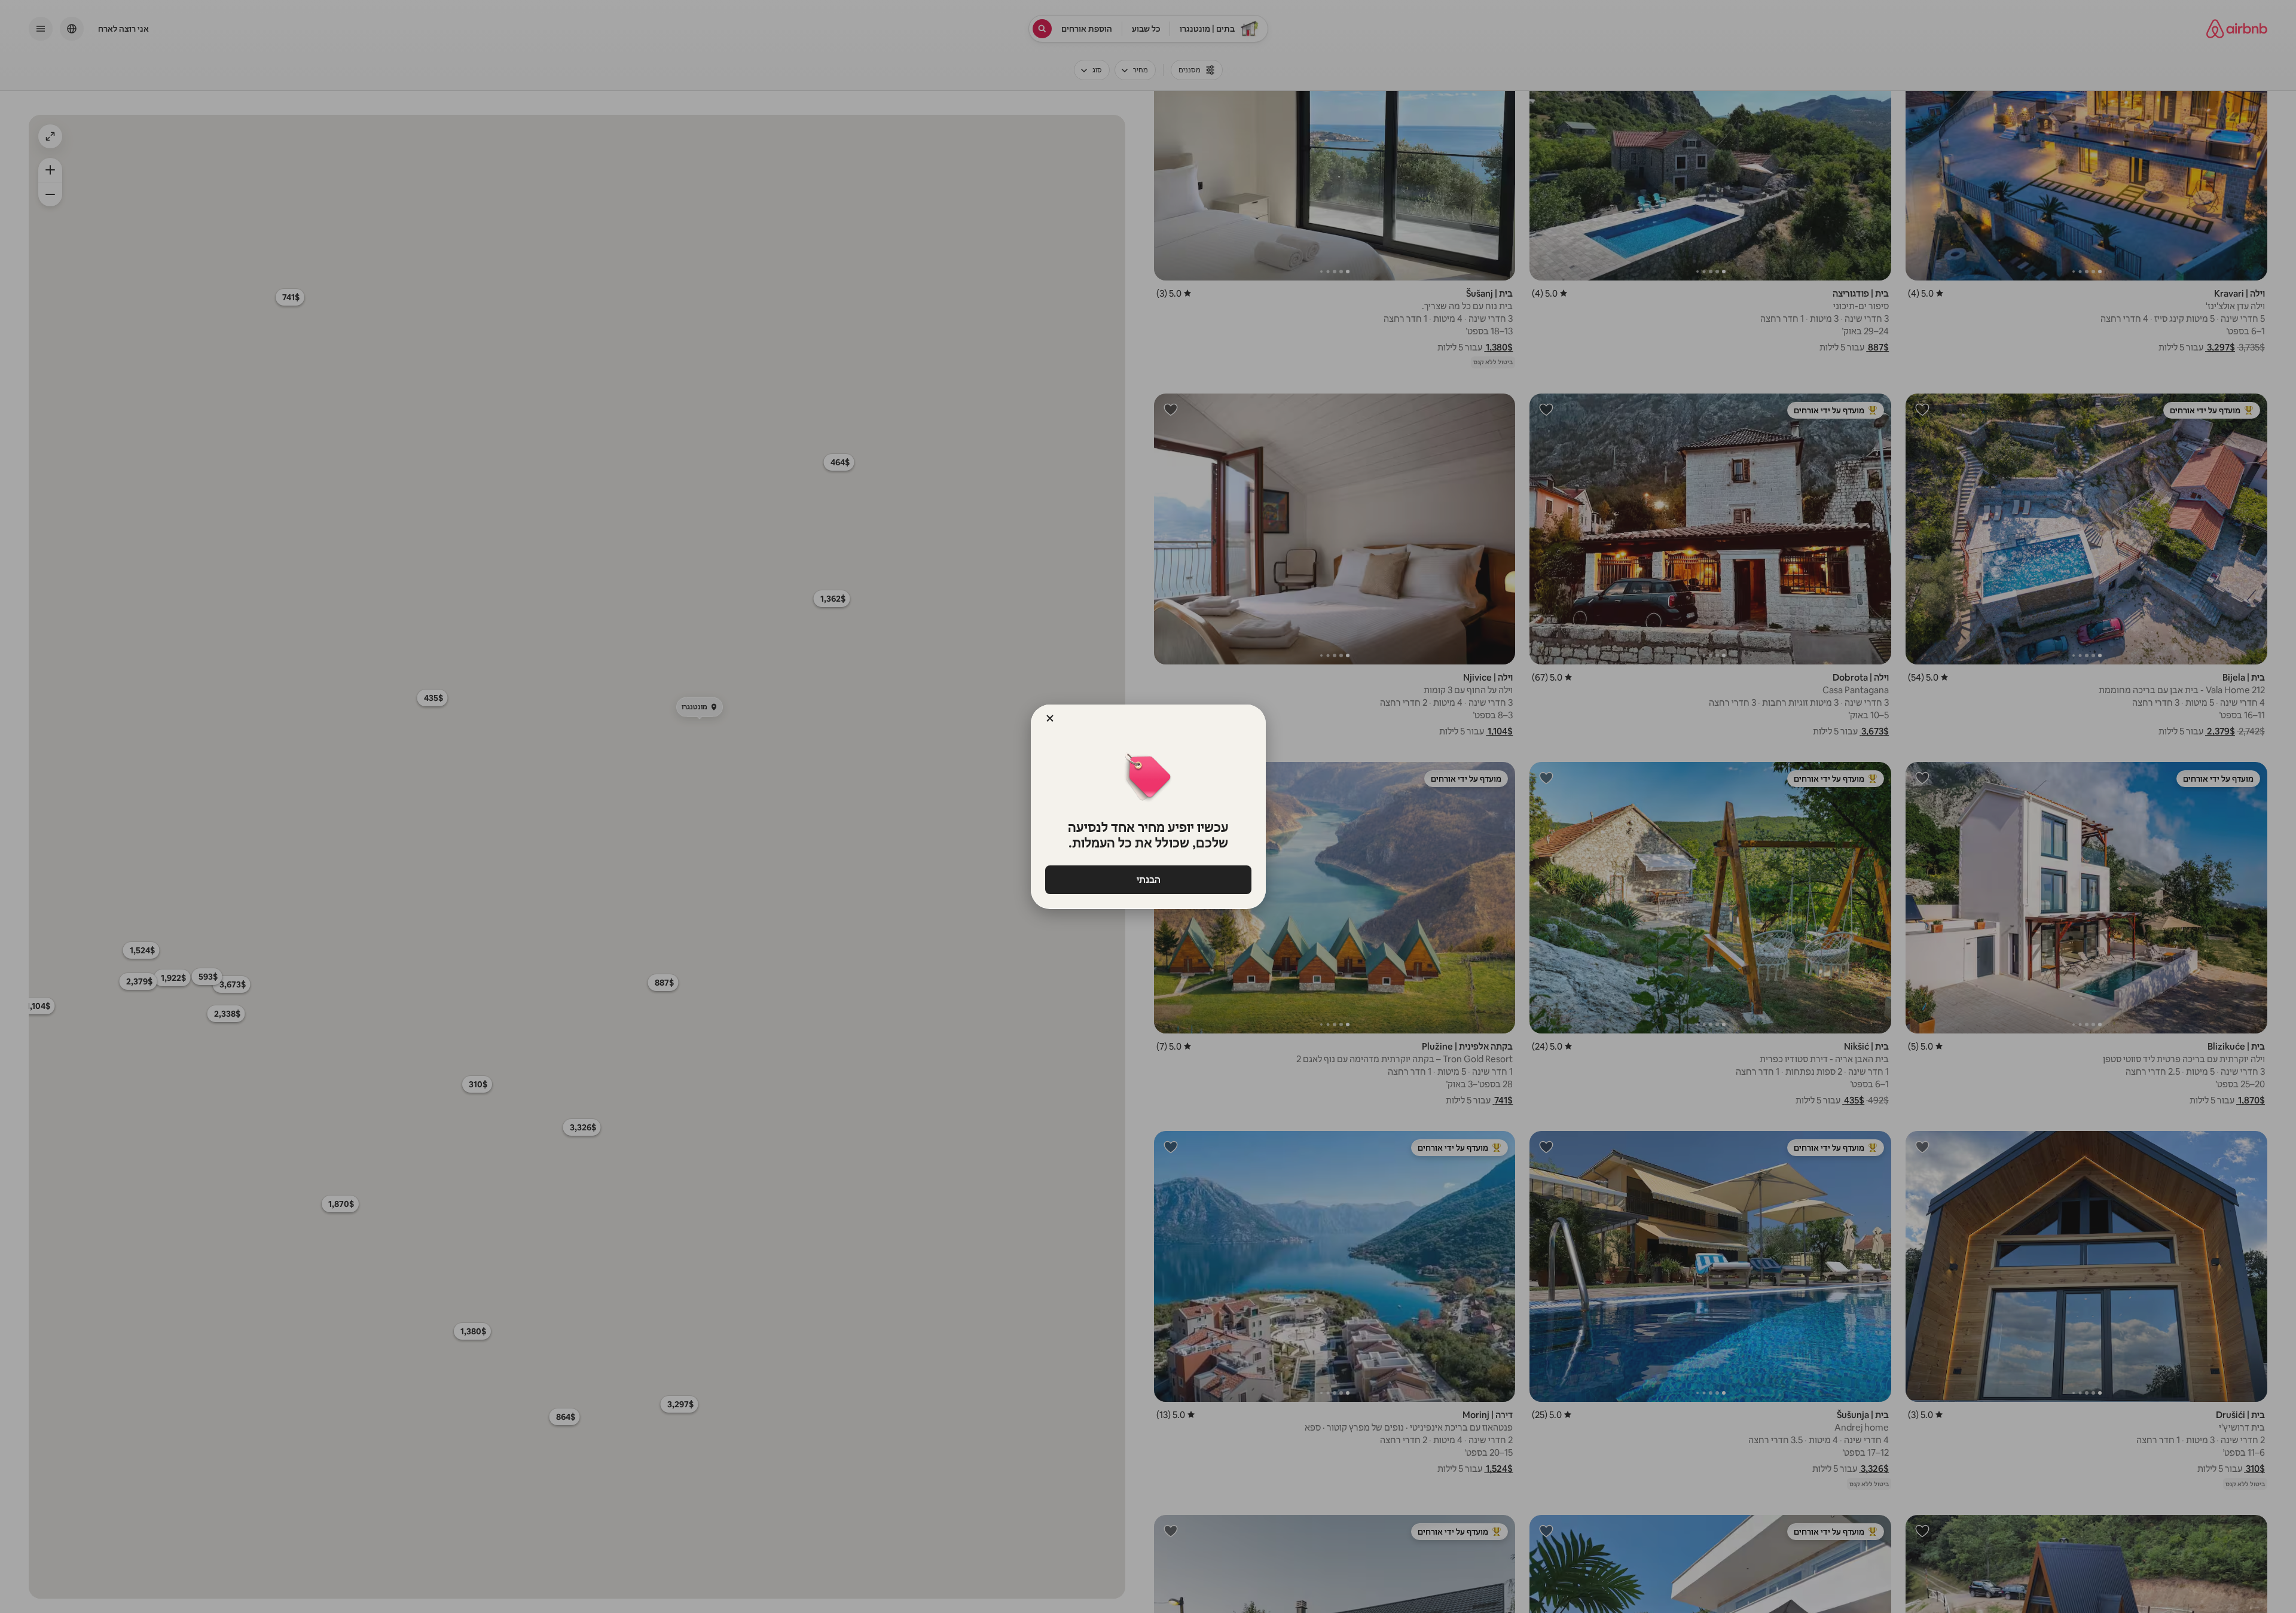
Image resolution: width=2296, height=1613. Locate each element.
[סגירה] (1050, 718)
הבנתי (1148, 879)
